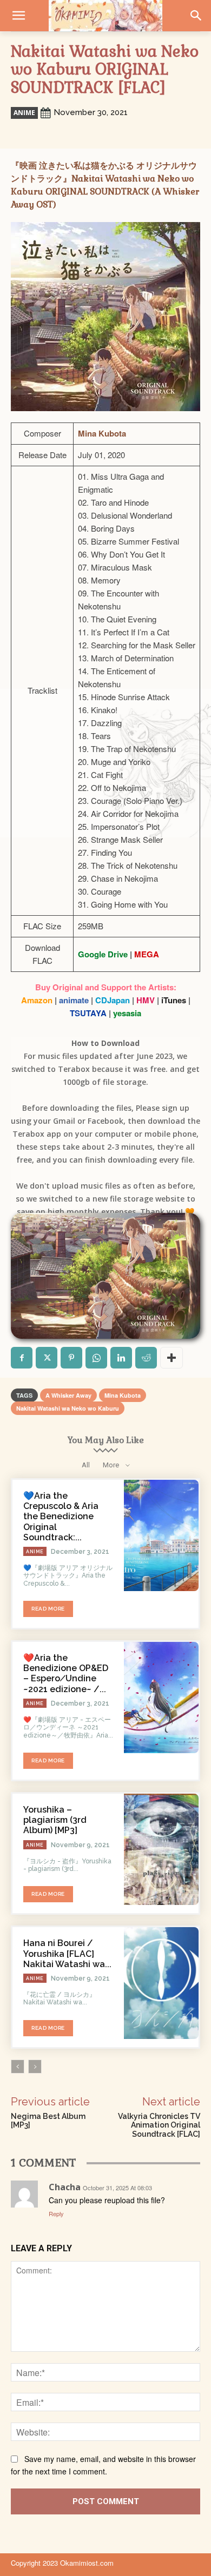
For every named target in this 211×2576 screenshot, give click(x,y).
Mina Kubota (123, 1395)
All (86, 1465)
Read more (48, 1609)
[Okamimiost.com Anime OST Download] (105, 16)
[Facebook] (22, 1358)
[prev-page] (18, 2067)
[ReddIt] (146, 1358)
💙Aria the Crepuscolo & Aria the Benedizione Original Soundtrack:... (61, 1517)
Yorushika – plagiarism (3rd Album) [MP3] (55, 1820)
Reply (56, 2213)
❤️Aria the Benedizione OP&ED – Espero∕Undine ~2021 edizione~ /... (66, 1673)
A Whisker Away (68, 1395)
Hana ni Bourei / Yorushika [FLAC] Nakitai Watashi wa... (67, 1953)
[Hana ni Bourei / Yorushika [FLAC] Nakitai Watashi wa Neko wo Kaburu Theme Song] (161, 1983)
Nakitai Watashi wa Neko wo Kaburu (68, 1408)
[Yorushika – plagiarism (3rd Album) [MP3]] (161, 1849)
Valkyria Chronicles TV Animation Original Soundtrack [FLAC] (159, 2125)
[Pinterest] (71, 1358)
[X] (47, 1358)
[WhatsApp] (96, 1358)
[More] (172, 1358)
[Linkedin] (121, 1358)
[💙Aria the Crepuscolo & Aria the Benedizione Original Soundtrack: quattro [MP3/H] (161, 1535)
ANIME (24, 113)
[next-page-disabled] (35, 2067)
